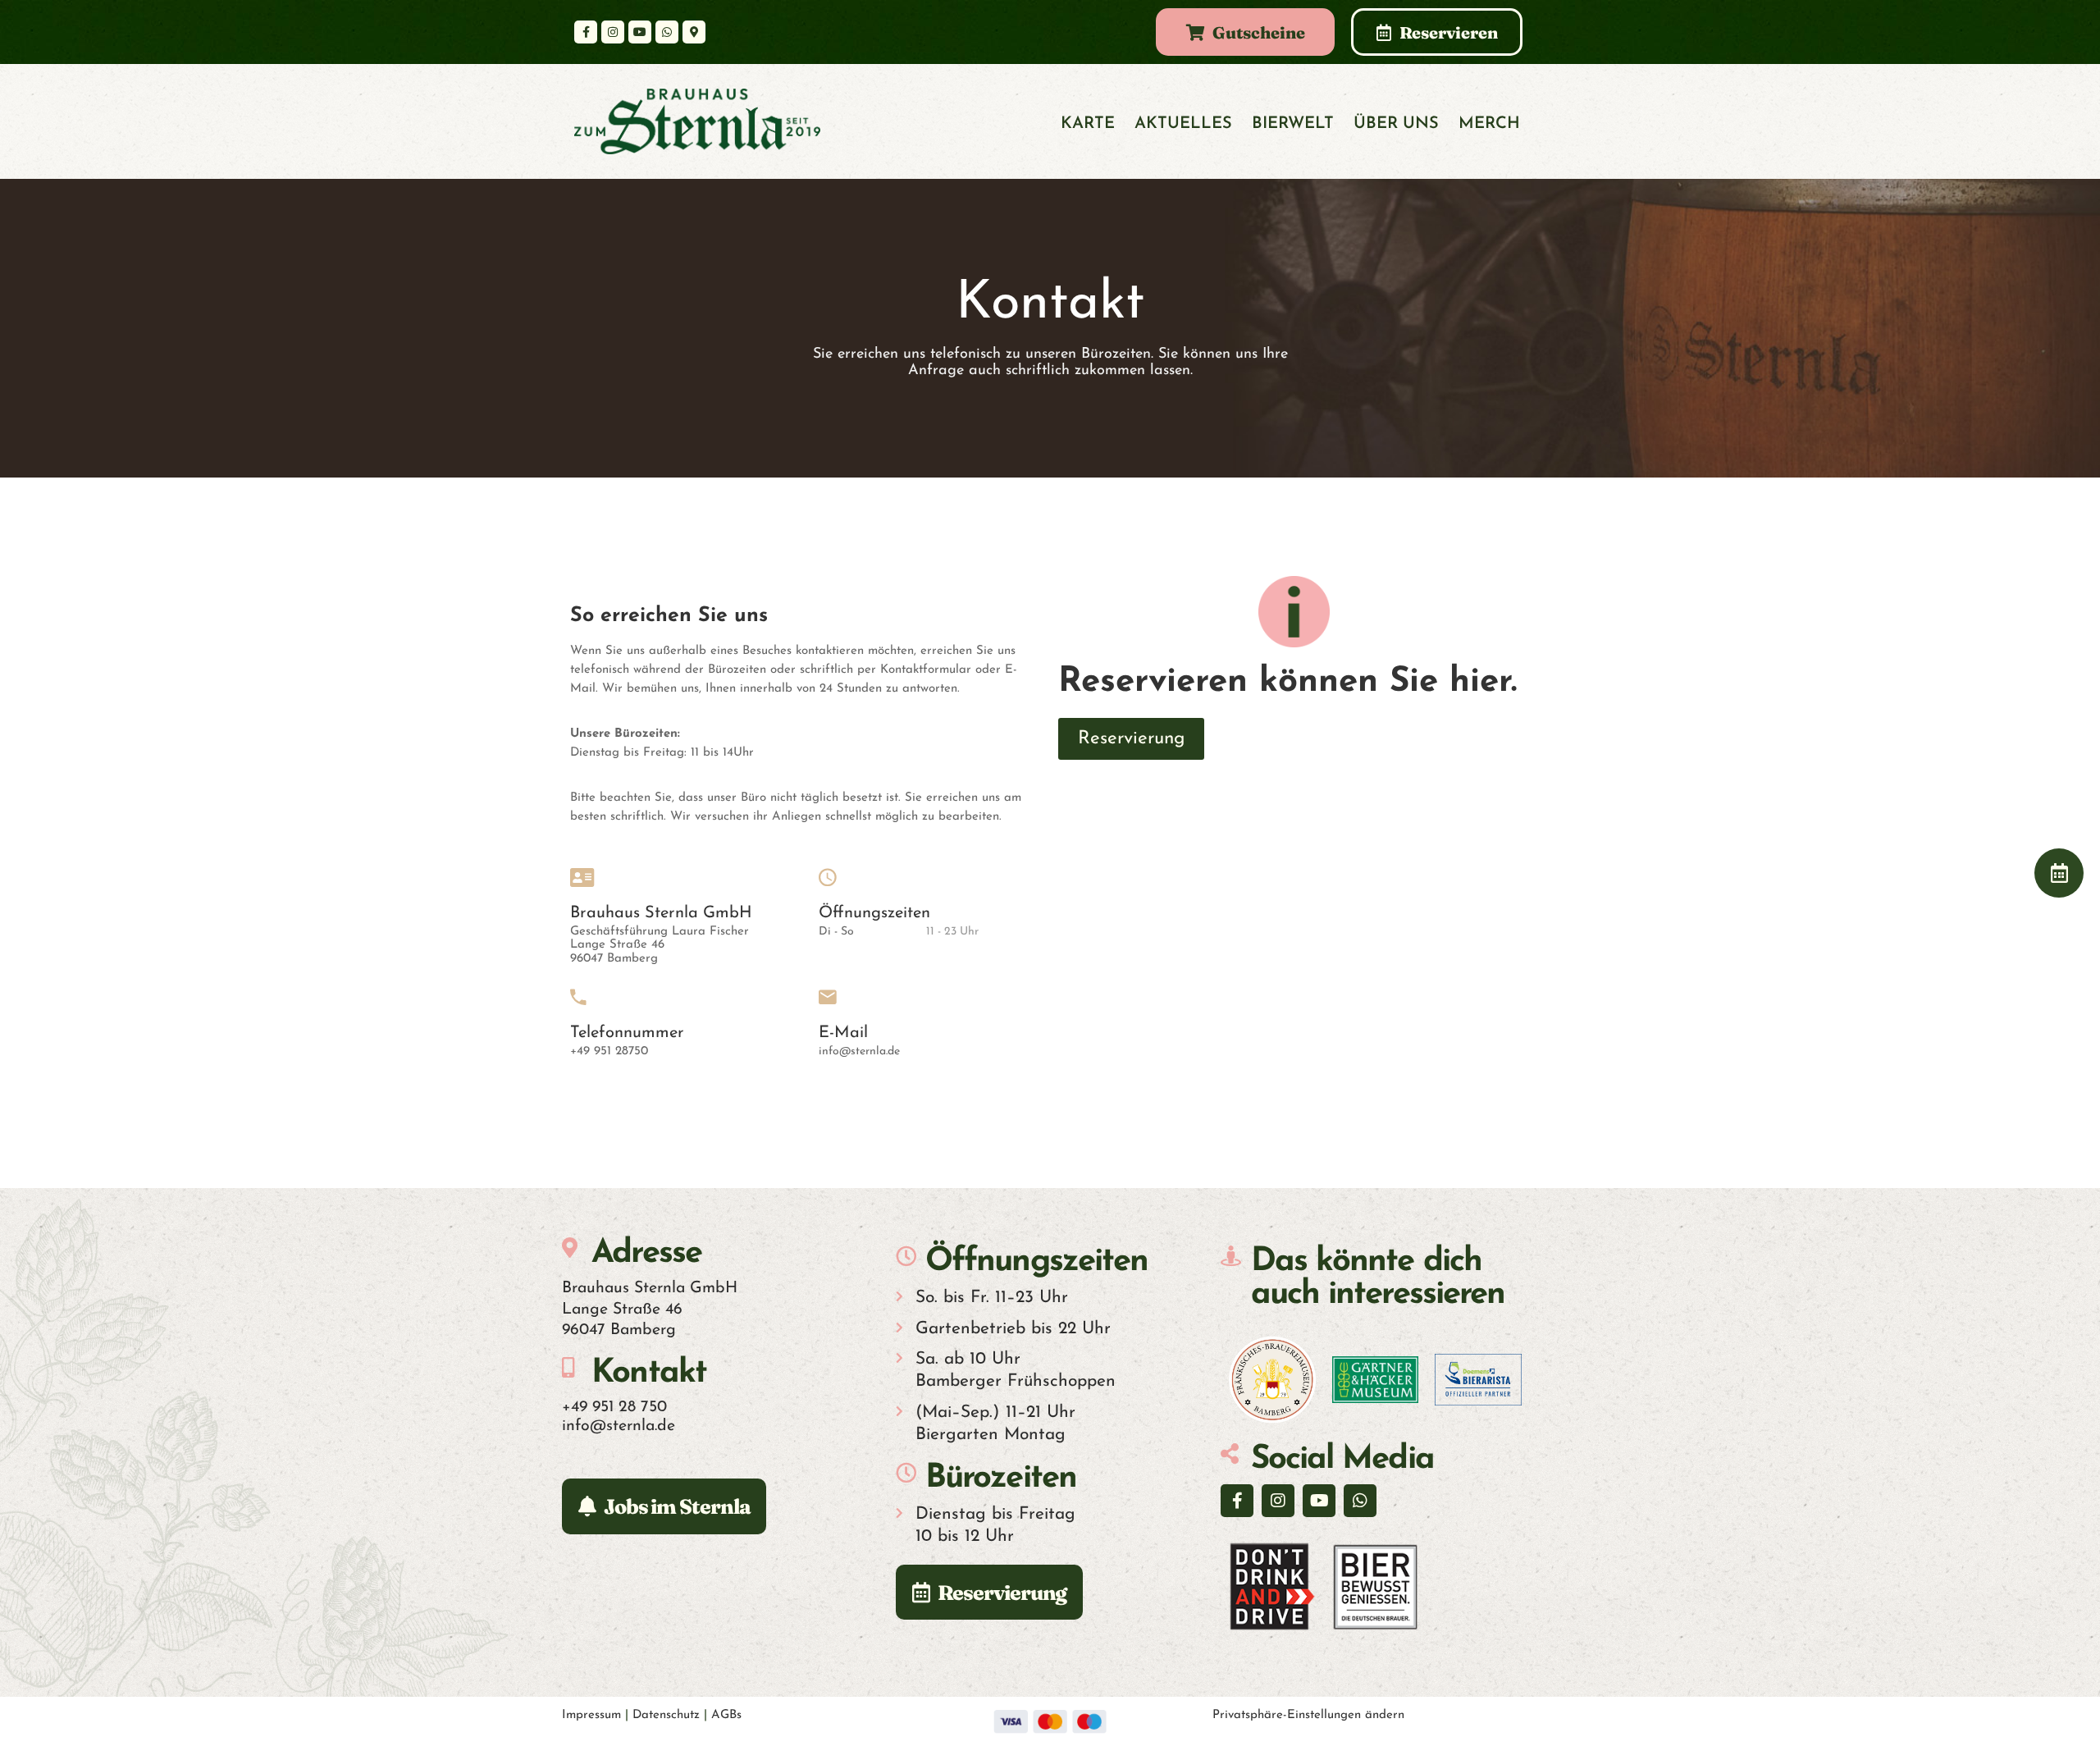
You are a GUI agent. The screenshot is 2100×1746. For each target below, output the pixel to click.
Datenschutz (666, 1715)
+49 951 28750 (609, 1051)
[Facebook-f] (586, 32)
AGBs (726, 1715)
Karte (1088, 124)
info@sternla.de (859, 1051)
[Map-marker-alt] (694, 32)
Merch (1489, 124)
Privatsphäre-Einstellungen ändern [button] (1308, 1715)
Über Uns (1396, 124)
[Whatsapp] (667, 32)
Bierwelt (1293, 124)
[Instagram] (613, 32)
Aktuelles (1183, 124)
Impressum (591, 1715)
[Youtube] (640, 32)
